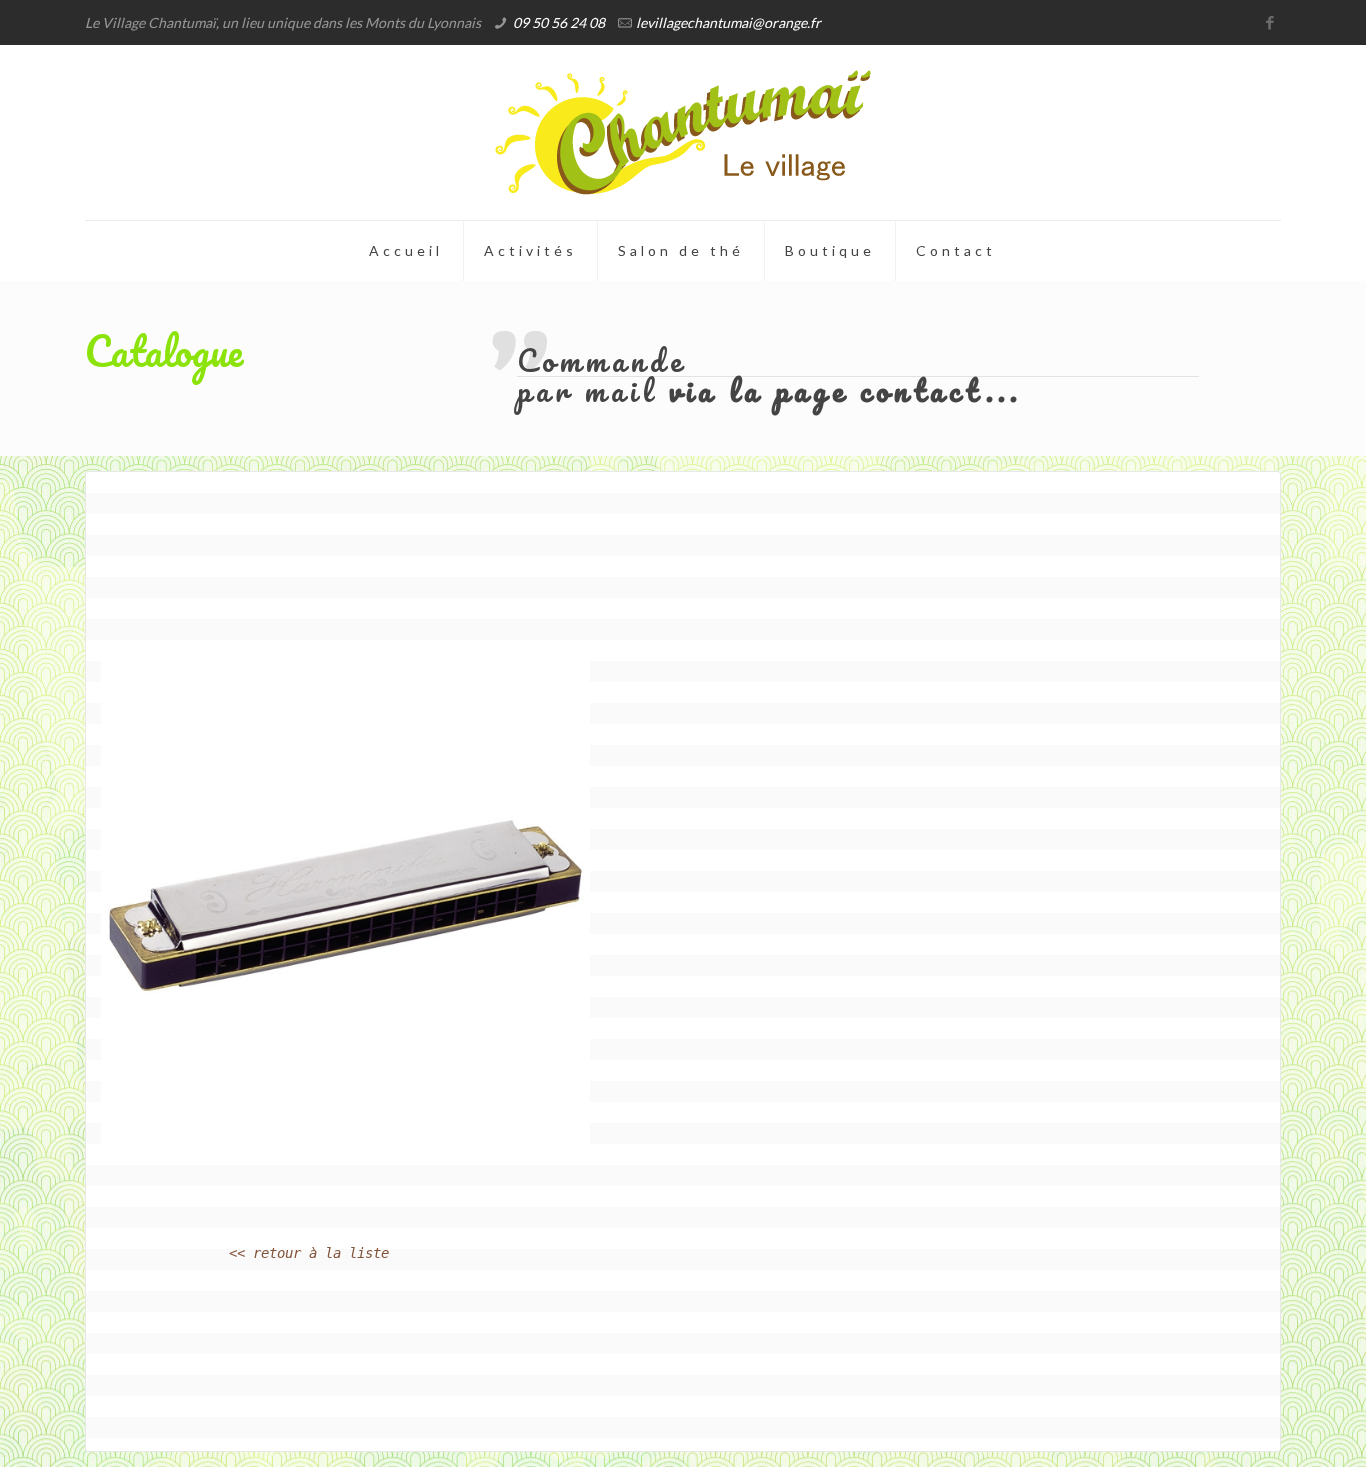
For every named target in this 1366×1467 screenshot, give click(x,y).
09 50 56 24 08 (559, 22)
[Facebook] (1270, 22)
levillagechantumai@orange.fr (728, 22)
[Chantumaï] (683, 132)
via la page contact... (845, 390)
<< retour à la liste (309, 1253)
